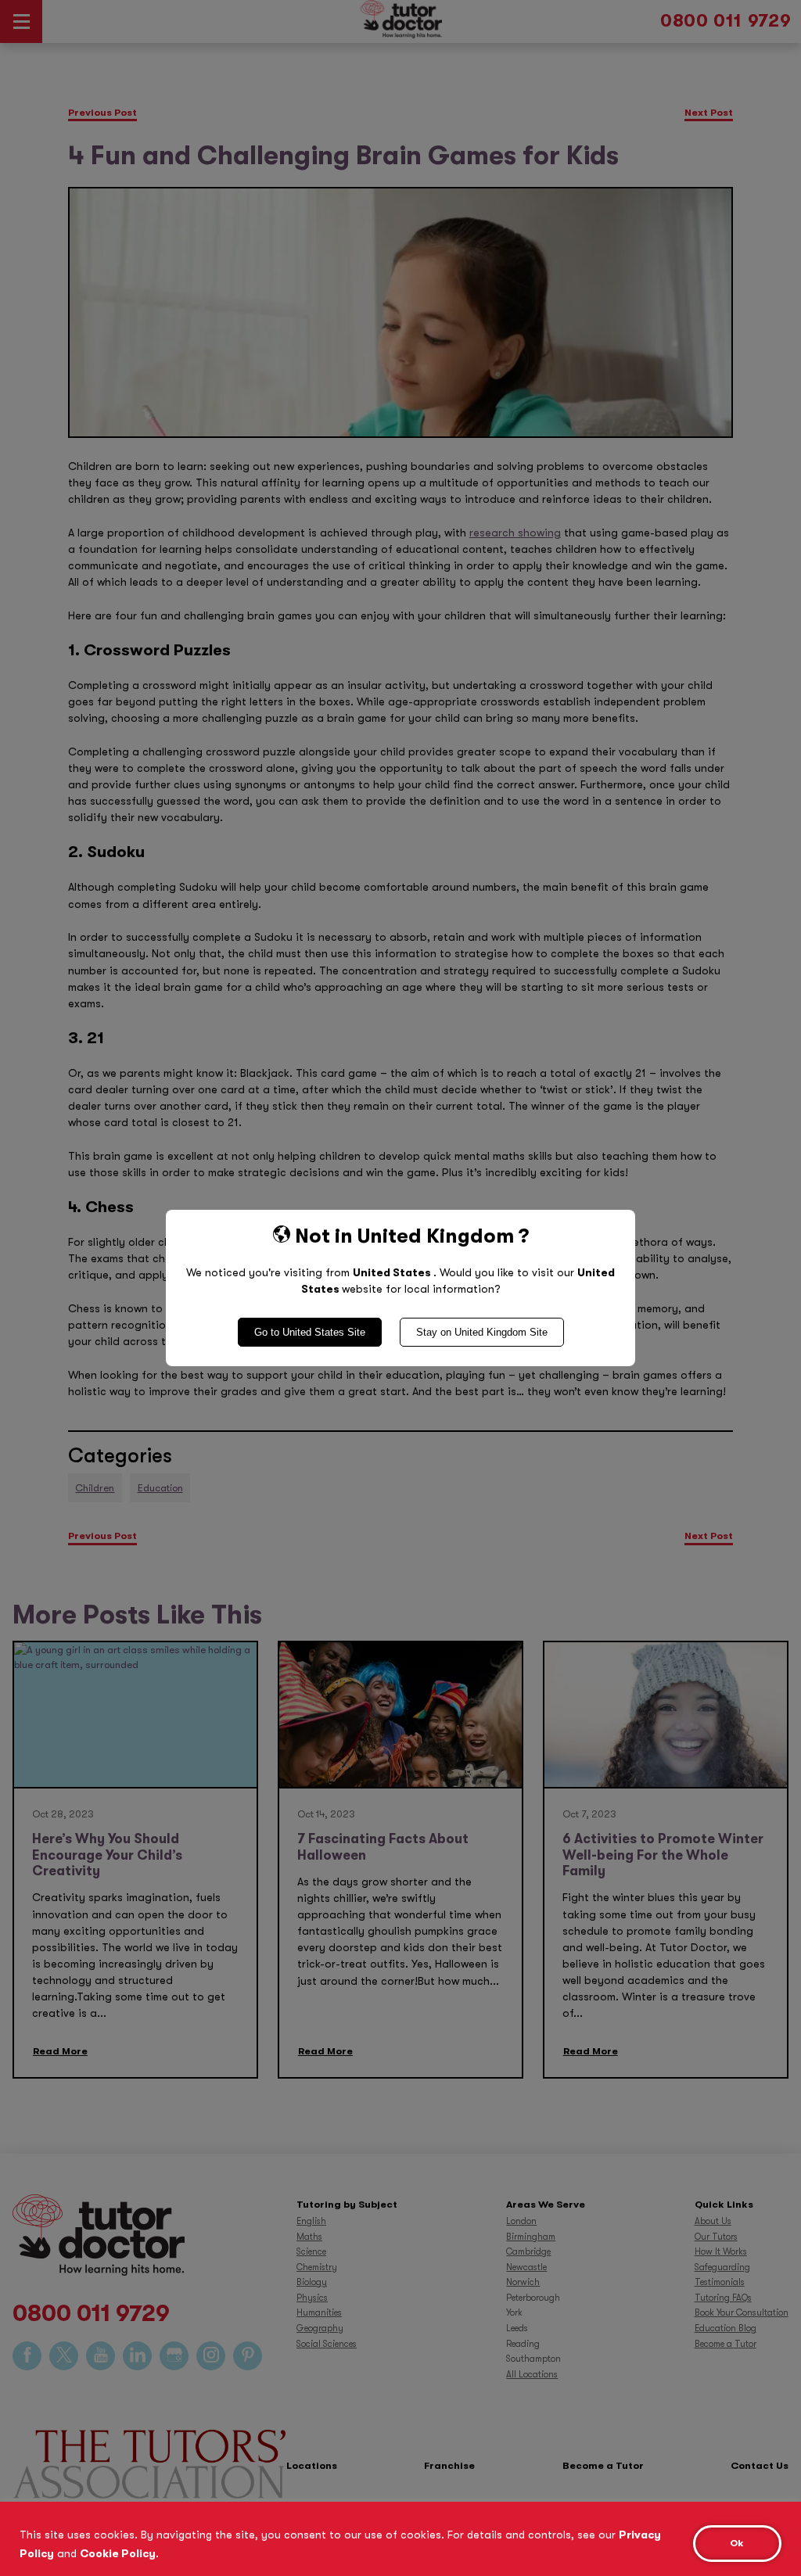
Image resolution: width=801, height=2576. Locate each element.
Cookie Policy (118, 2553)
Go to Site (310, 1332)
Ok (737, 2543)
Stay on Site (482, 1332)
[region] (400, 2539)
